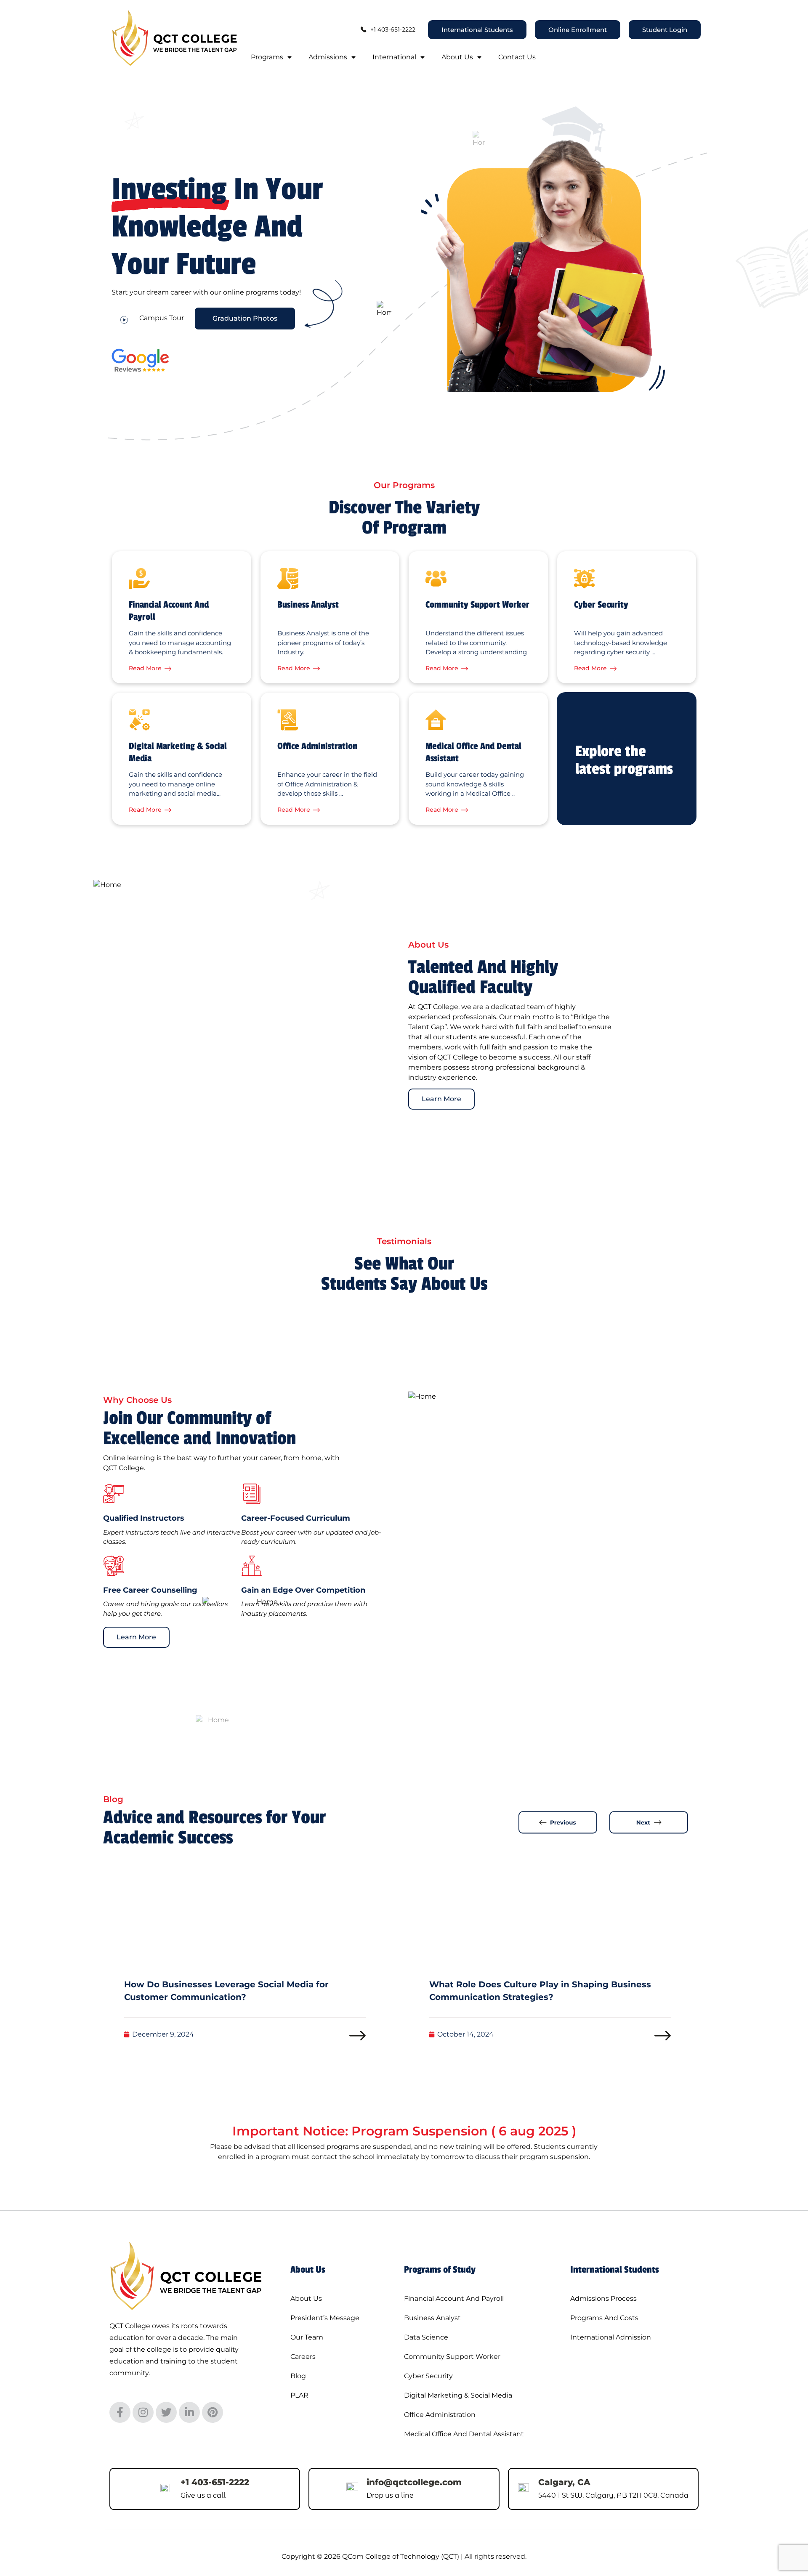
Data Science (426, 2337)
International (394, 57)
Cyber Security (601, 605)
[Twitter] (166, 2412)
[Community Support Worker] (436, 579)
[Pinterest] (213, 2412)
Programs (267, 57)
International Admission (611, 2337)
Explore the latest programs (624, 760)
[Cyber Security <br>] (585, 579)
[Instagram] (143, 2412)
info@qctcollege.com (414, 2482)
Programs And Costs (604, 2318)
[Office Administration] (288, 720)
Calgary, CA (564, 2482)
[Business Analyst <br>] (288, 579)
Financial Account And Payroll (454, 2298)
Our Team (307, 2337)
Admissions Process (603, 2298)
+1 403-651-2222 (215, 2482)
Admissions (328, 57)
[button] (558, 1822)
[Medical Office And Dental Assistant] (436, 720)
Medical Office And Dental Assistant (464, 2434)
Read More (145, 668)
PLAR (299, 2395)
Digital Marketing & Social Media (458, 2395)
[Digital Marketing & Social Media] (139, 720)
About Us (457, 57)
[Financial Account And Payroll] (139, 579)
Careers (303, 2357)
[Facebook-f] (120, 2412)
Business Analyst (308, 605)
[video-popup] (124, 319)
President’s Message (325, 2318)
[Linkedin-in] (189, 2412)
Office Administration (317, 746)
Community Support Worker (477, 605)
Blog (298, 2376)
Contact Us (517, 57)
